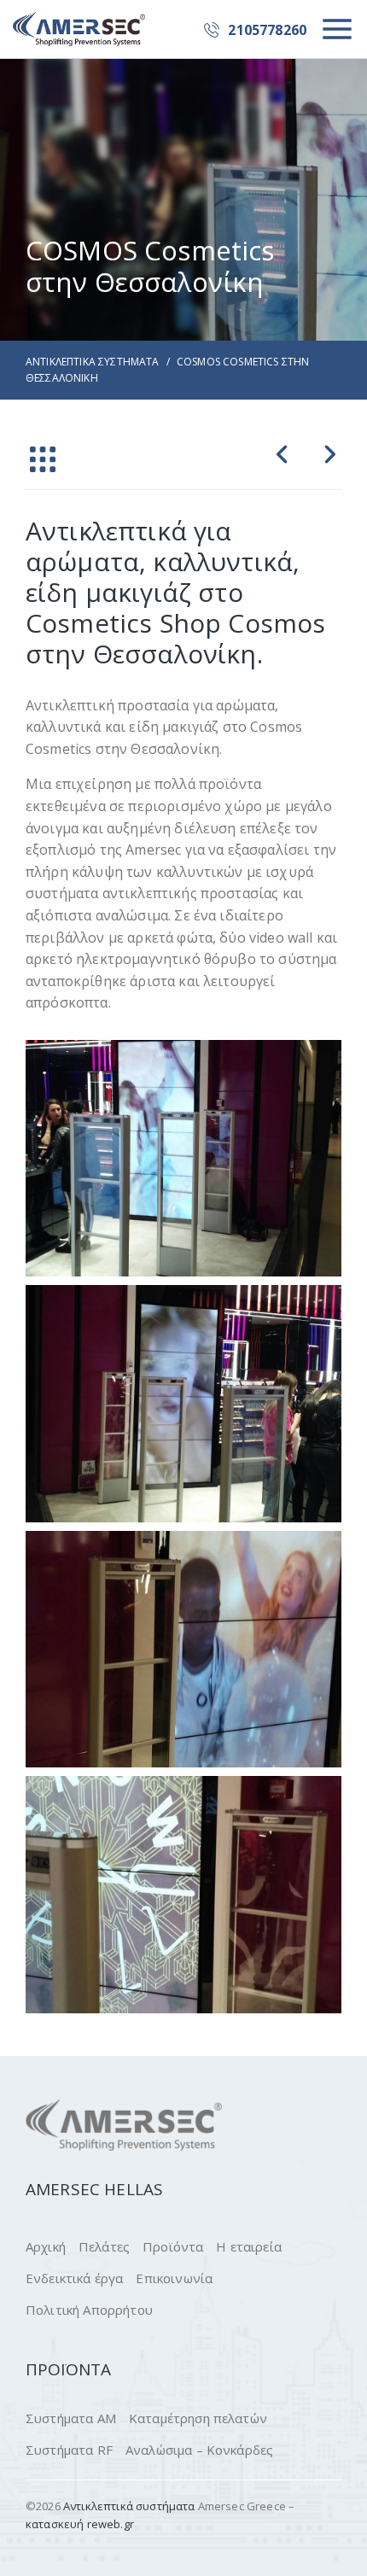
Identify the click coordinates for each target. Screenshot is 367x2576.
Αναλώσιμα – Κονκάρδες (199, 2450)
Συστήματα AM (71, 2418)
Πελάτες (104, 2246)
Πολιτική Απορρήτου (89, 2310)
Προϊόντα (173, 2246)
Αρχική (46, 2246)
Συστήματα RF (69, 2450)
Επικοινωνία (174, 2278)
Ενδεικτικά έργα (74, 2278)
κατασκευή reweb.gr (80, 2524)
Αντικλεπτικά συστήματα (93, 362)
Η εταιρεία (249, 2246)
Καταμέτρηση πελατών (198, 2418)
